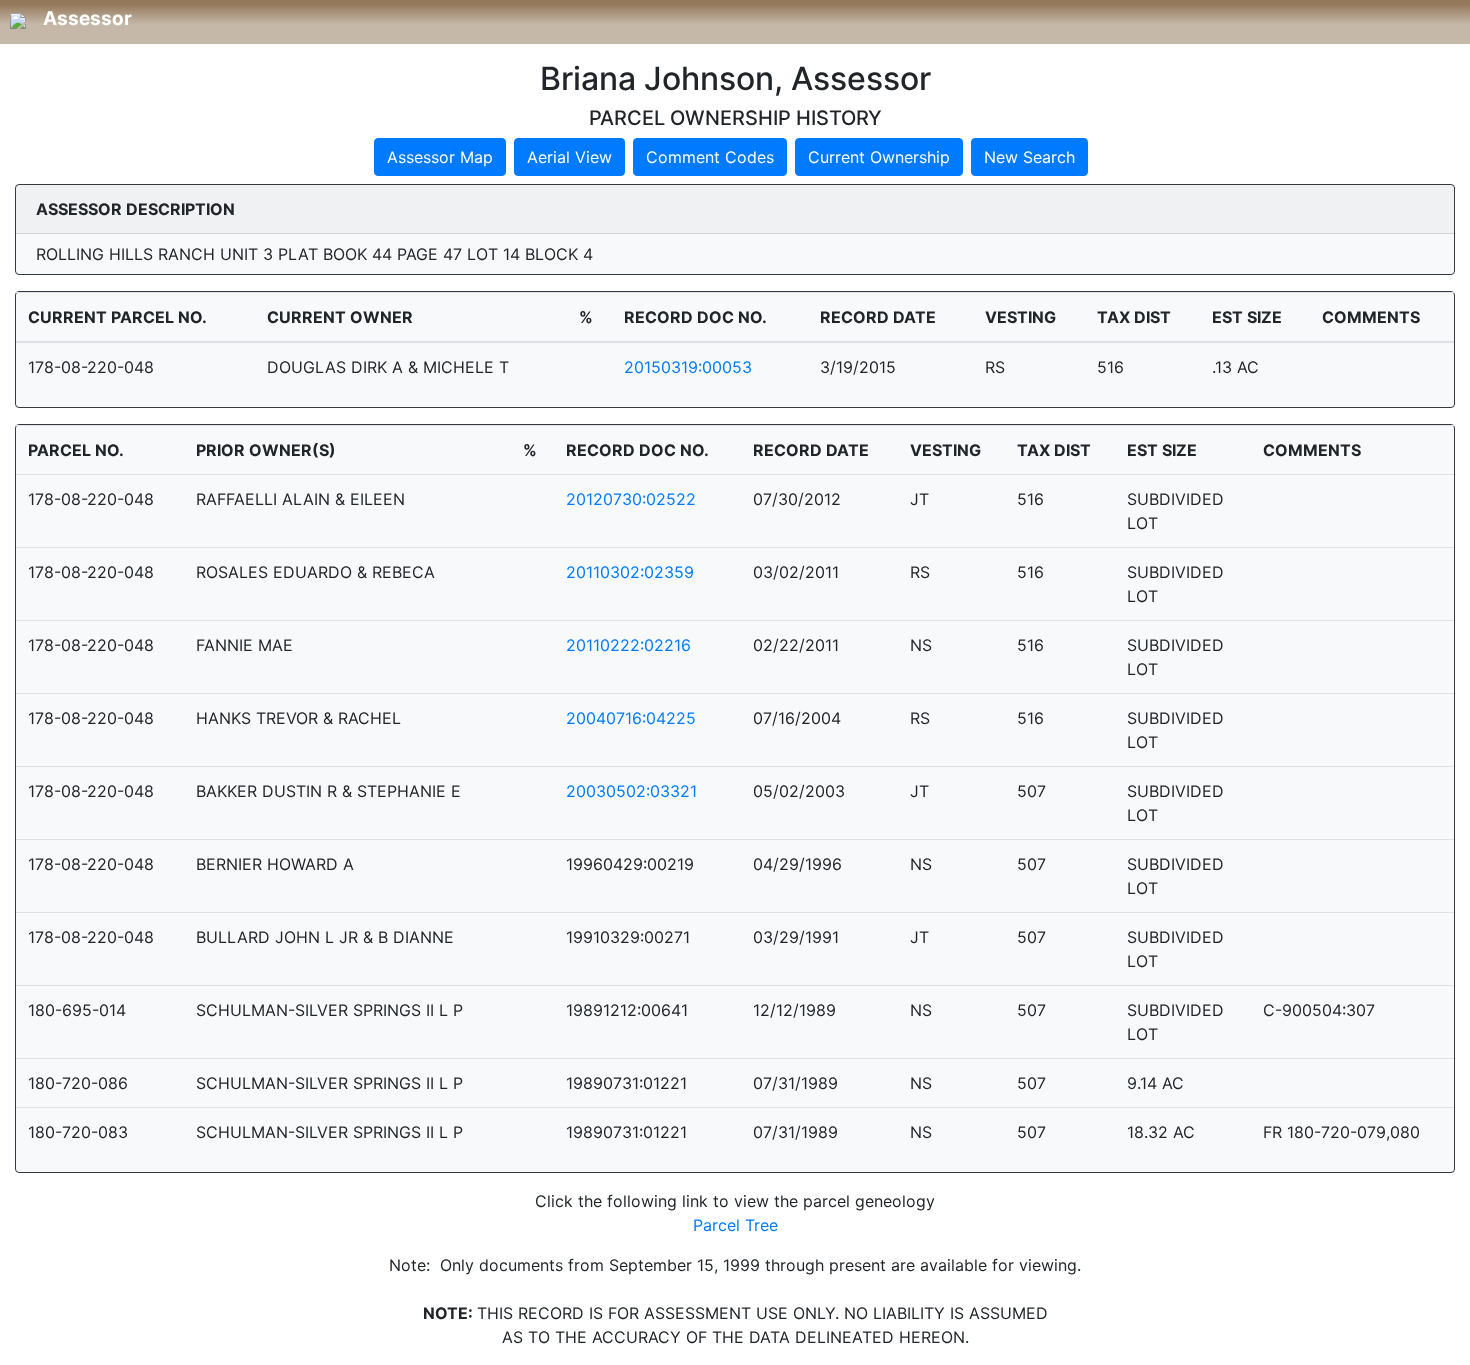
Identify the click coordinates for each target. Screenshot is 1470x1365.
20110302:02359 (630, 572)
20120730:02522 (631, 499)
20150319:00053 (688, 367)
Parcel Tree (735, 1225)
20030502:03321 (631, 791)
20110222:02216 (628, 645)
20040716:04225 (631, 718)
